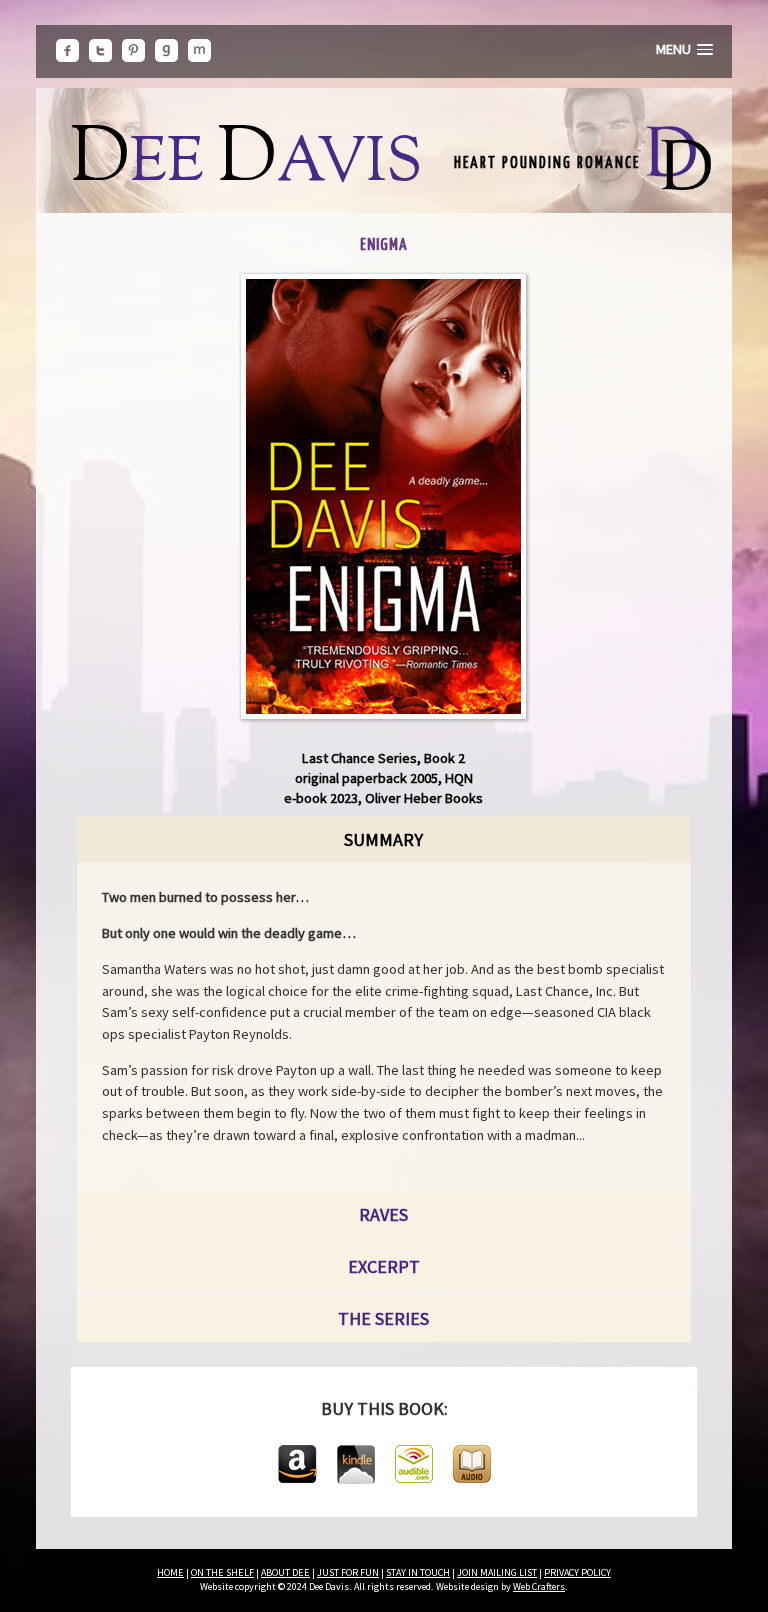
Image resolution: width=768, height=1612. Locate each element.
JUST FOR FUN (348, 1572)
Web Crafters (539, 1586)
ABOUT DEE (285, 1572)
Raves (383, 1214)
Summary (383, 839)
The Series (383, 1318)
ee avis (246, 165)
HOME (170, 1572)
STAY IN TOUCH (418, 1572)
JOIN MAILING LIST (497, 1572)
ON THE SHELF (222, 1572)
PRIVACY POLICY (577, 1572)
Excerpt (384, 1266)
